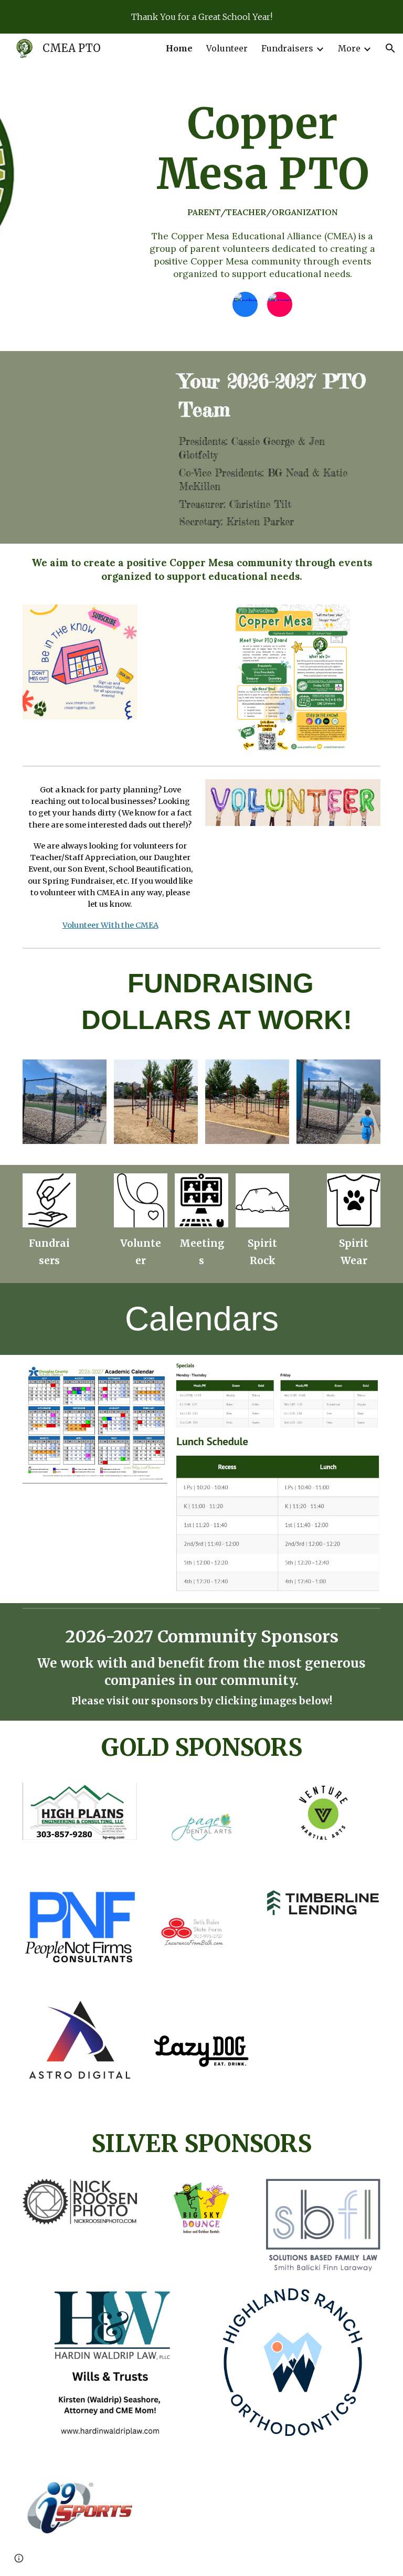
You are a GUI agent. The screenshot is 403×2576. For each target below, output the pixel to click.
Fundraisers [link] (287, 48)
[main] (263, 158)
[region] (201, 17)
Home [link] (179, 48)
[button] (390, 48)
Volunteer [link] (227, 48)
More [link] (349, 48)
